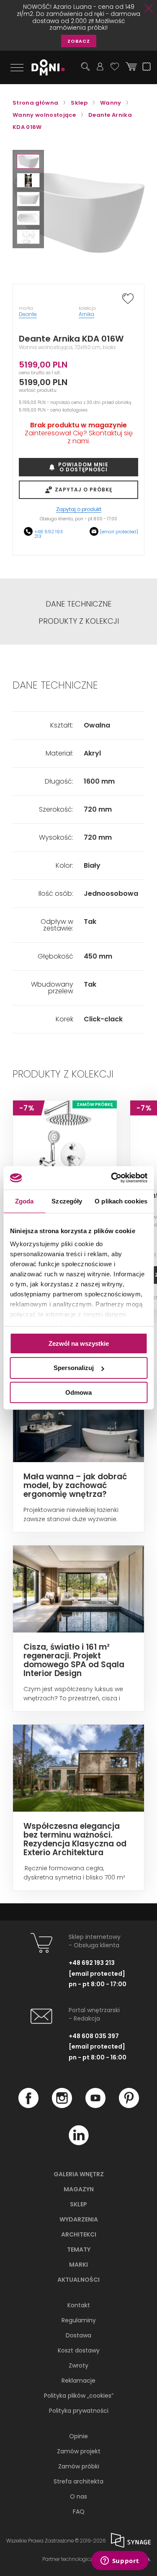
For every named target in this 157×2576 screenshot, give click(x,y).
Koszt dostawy (79, 2350)
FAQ (79, 2512)
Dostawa (78, 2335)
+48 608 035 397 (94, 2036)
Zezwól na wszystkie (79, 1343)
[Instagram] (62, 2106)
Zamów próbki (79, 2466)
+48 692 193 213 (49, 534)
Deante (28, 314)
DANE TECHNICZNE (78, 604)
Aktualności (78, 2280)
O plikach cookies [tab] (121, 1201)
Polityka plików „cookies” (79, 2396)
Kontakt (79, 2305)
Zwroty (78, 2365)
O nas (78, 2496)
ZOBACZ (79, 41)
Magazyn (79, 2189)
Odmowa (78, 1392)
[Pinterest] (129, 2106)
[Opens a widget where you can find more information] (120, 2561)
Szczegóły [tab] (67, 1201)
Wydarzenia (79, 2219)
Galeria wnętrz (79, 2174)
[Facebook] (28, 2106)
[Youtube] (95, 2106)
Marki (78, 2265)
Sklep (78, 2204)
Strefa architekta (78, 2481)
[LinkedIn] (79, 2143)
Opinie (78, 2436)
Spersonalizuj (74, 1368)
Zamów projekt (79, 2451)
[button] (28, 161)
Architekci (79, 2234)
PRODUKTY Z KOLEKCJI (79, 621)
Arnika (86, 314)
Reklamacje (78, 2381)
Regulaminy (79, 2320)
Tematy (79, 2250)
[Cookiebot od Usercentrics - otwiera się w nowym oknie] (112, 1178)
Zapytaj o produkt (79, 510)
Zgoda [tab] (24, 1201)
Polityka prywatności (79, 2411)
